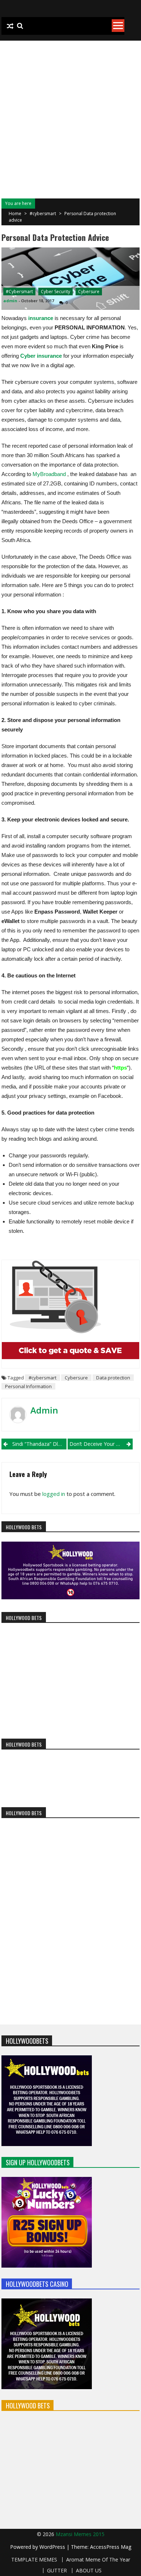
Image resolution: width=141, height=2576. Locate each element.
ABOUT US (89, 2571)
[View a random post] (10, 26)
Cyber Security (55, 292)
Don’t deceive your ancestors (101, 1444)
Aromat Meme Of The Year (98, 2560)
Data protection (113, 1378)
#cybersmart (43, 214)
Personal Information (28, 1386)
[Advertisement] (70, 115)
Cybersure (89, 292)
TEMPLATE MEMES (34, 2560)
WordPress (53, 2547)
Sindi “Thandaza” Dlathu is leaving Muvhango (39, 1444)
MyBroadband (49, 474)
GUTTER (57, 2571)
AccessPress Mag (111, 2547)
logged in (54, 1494)
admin (10, 301)
